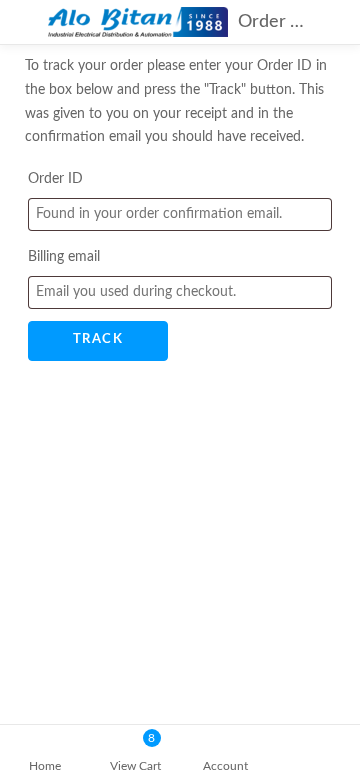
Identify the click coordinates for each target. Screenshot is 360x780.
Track (98, 339)
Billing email (64, 257)
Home (45, 766)
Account (225, 766)
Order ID (55, 179)
